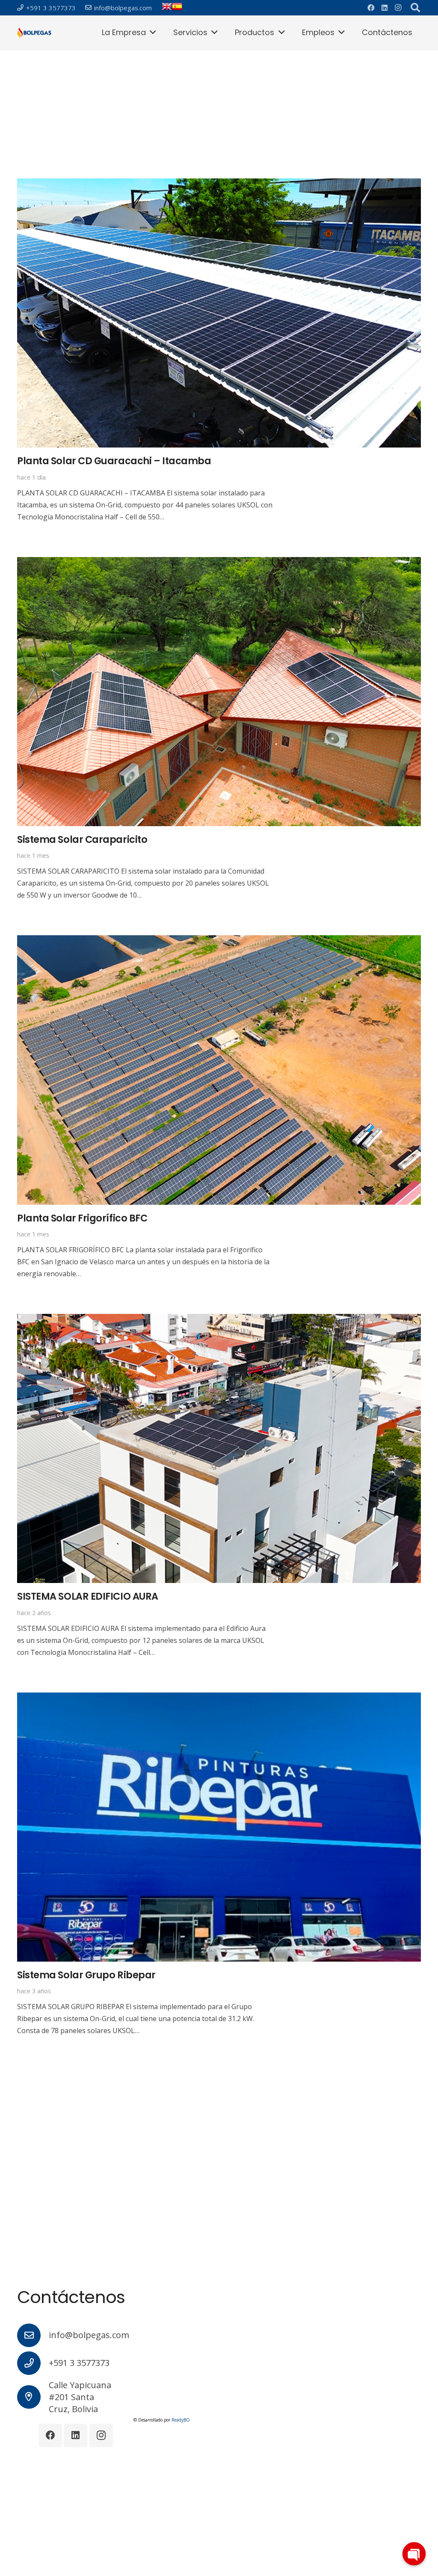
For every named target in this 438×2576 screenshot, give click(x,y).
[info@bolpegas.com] (33, 2335)
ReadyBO (181, 2420)
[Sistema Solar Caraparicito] (219, 563)
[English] (167, 9)
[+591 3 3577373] (33, 2363)
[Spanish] (177, 9)
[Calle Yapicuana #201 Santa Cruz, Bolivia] (33, 2397)
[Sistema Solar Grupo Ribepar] (219, 1699)
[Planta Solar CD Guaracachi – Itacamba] (219, 184)
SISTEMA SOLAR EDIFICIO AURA (88, 1596)
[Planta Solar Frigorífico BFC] (219, 941)
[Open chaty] (414, 2554)
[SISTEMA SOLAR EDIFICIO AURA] (219, 1320)
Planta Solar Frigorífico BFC (82, 1218)
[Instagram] (398, 8)
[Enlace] (34, 33)
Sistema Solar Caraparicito (82, 839)
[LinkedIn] (385, 8)
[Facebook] (371, 8)
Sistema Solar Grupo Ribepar (86, 1975)
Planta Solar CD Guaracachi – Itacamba (114, 461)
